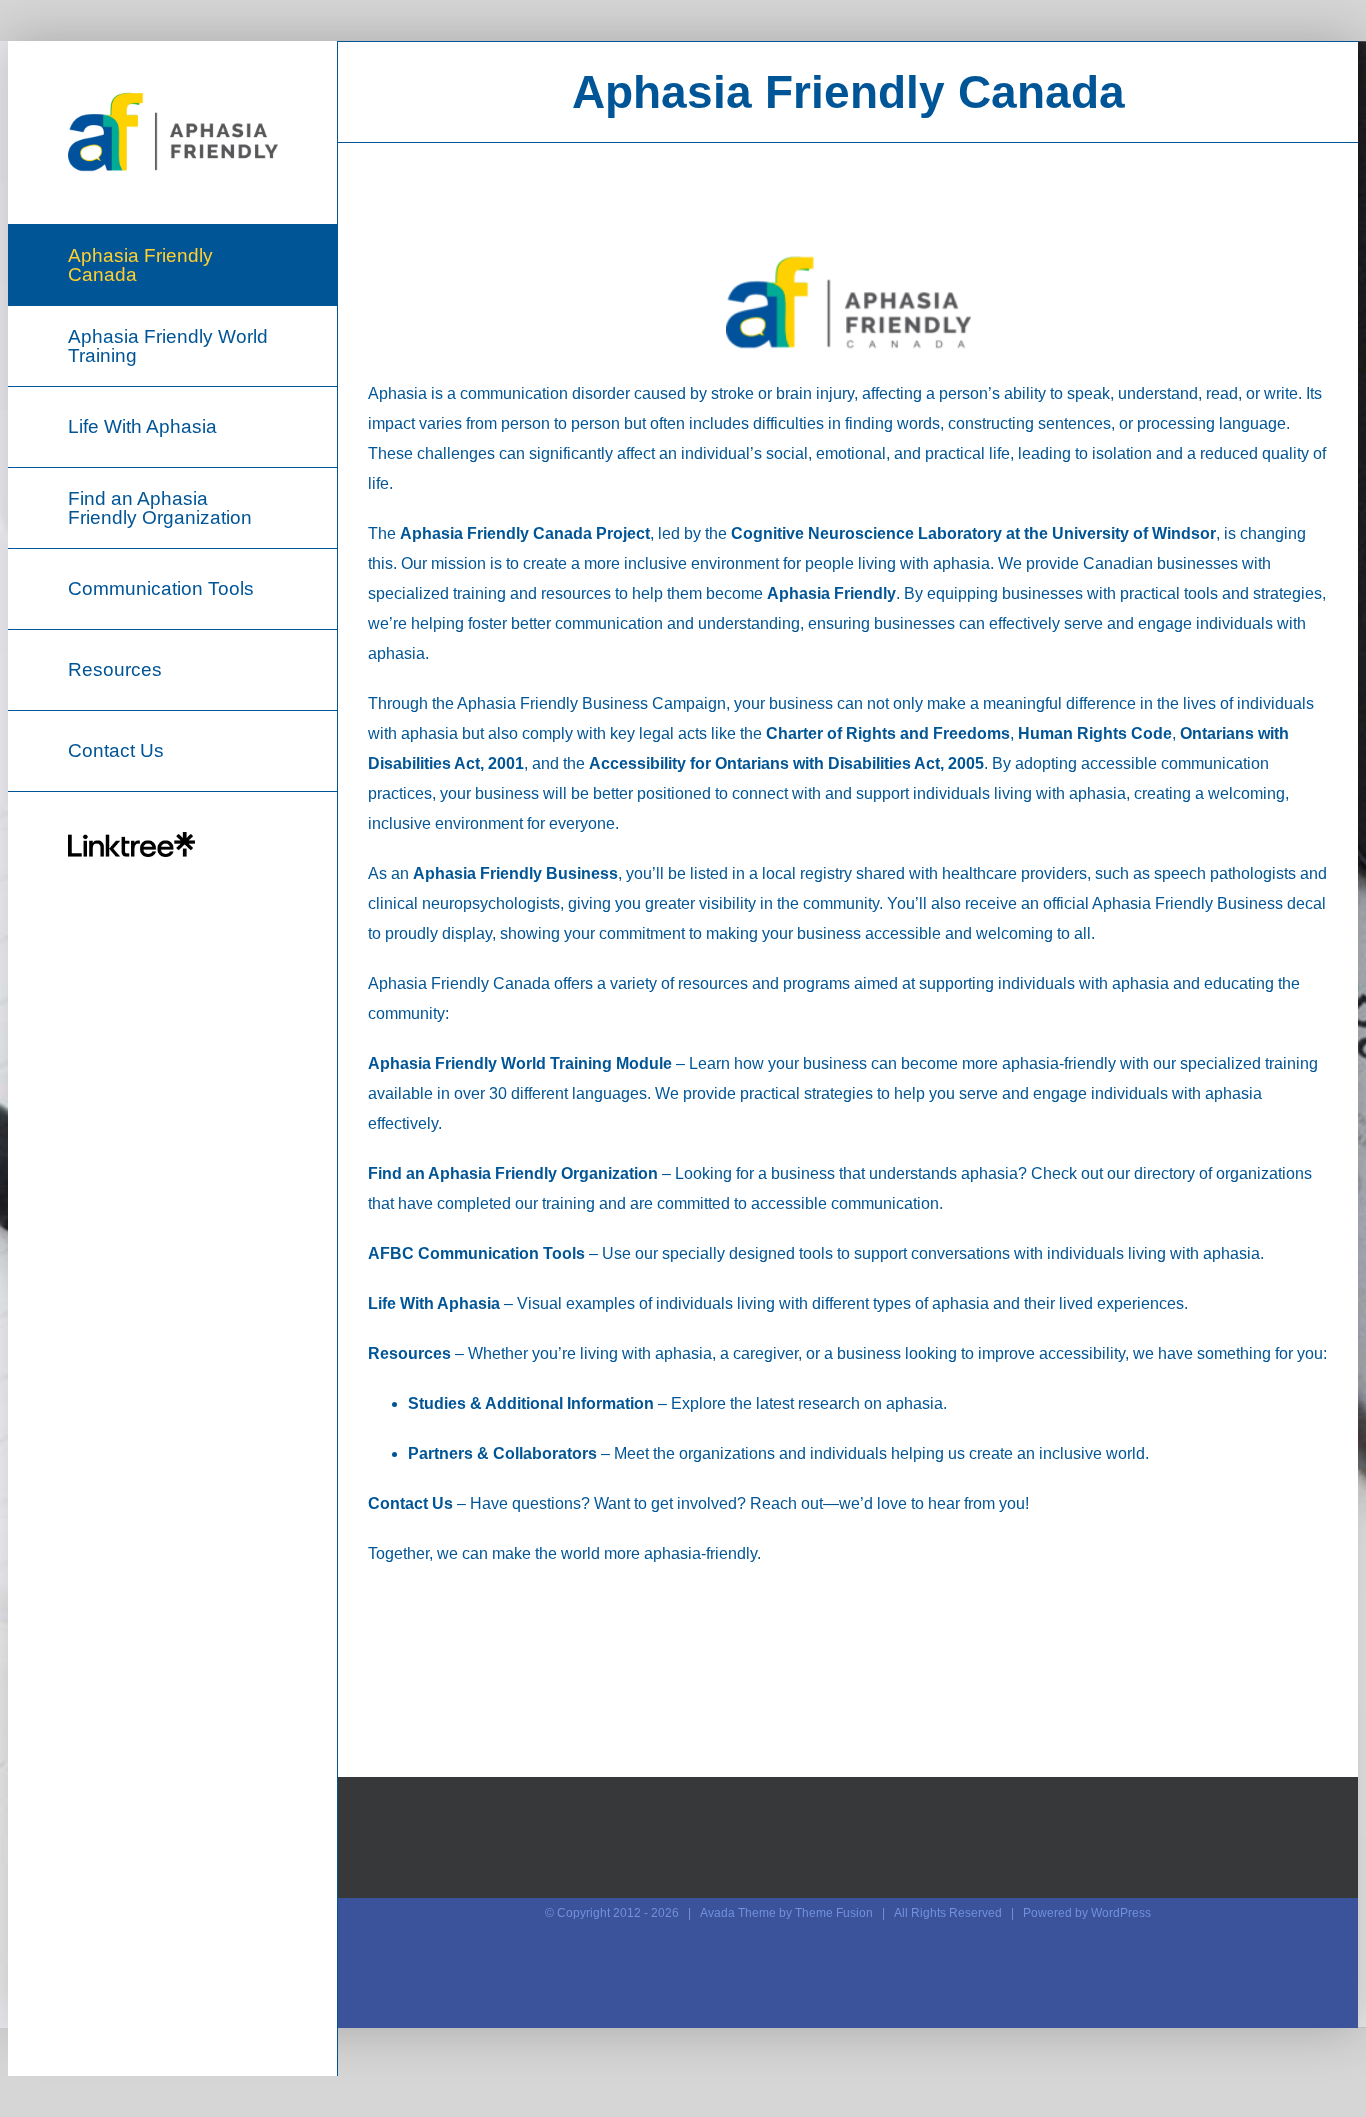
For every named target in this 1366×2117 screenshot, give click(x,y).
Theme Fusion (834, 1913)
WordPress (1121, 1913)
